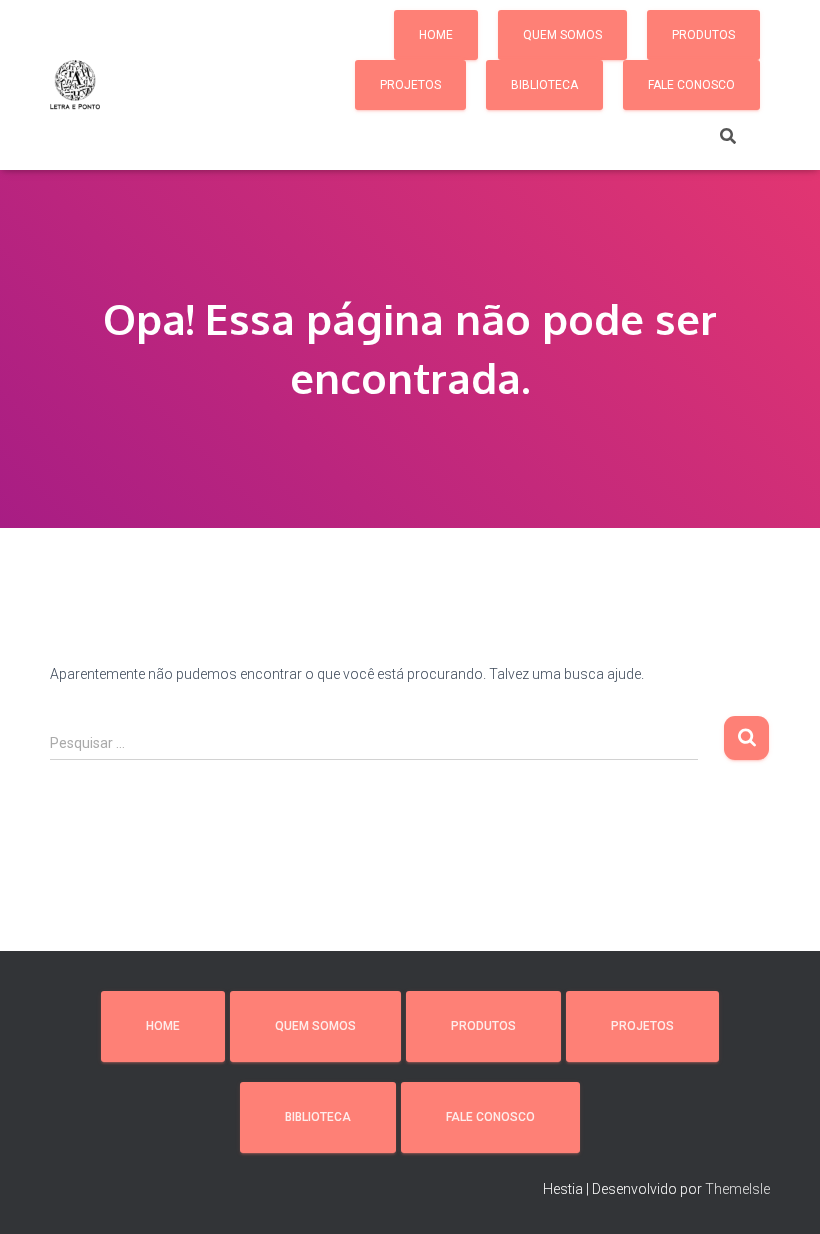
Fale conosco (691, 85)
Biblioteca (544, 85)
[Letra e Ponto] (75, 85)
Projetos (410, 85)
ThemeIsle (737, 1189)
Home (436, 35)
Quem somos (562, 35)
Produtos (703, 35)
